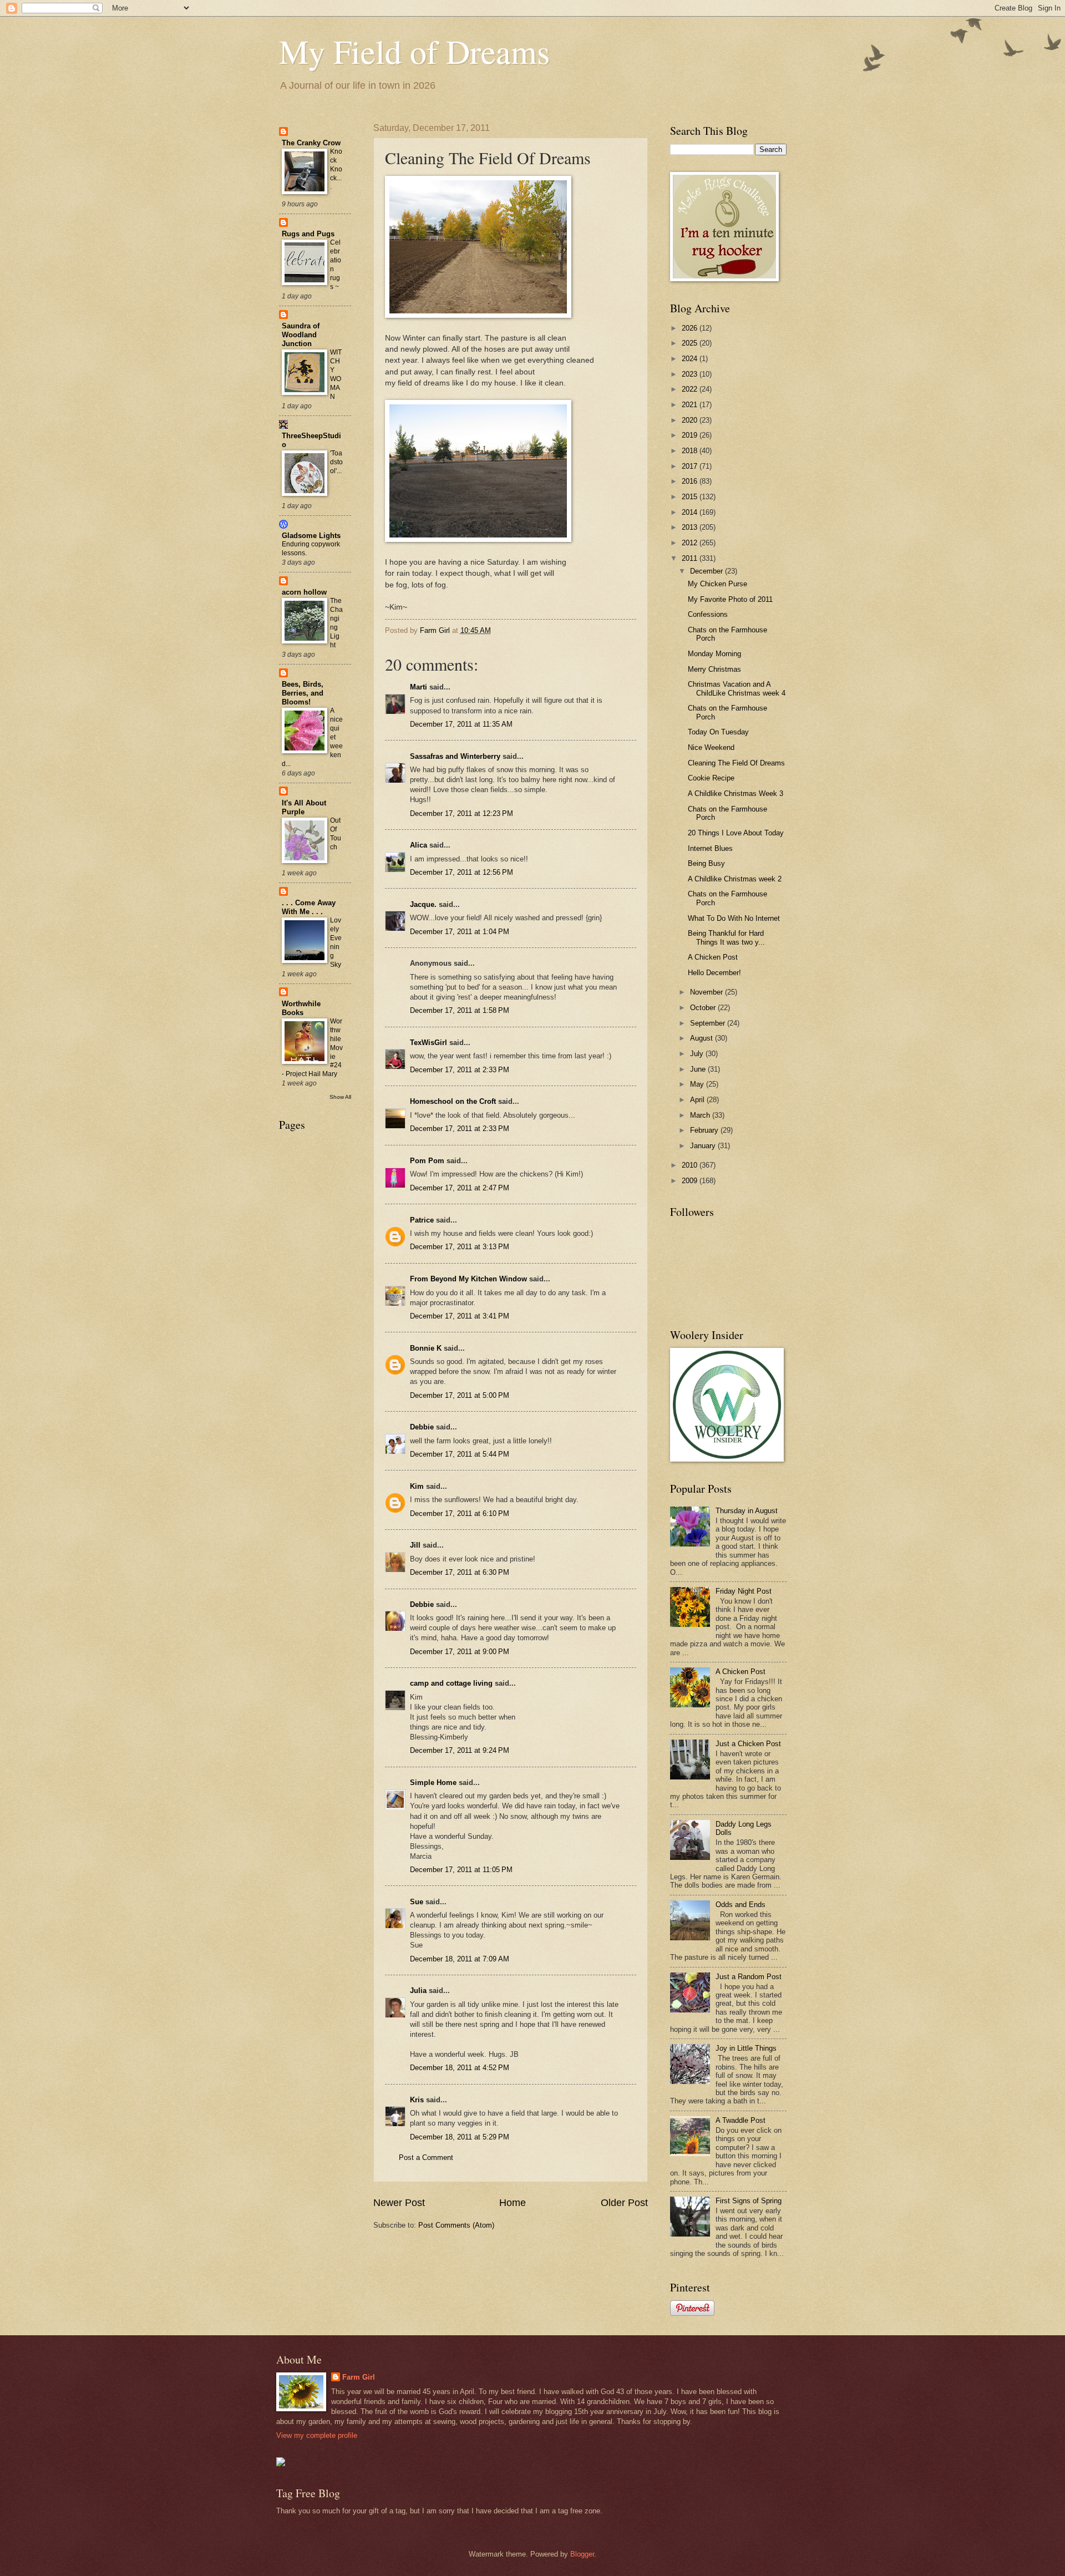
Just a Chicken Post (748, 1744)
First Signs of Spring (749, 2201)
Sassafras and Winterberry (455, 756)
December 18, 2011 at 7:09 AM (460, 1959)
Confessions (708, 614)
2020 (691, 420)
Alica (419, 845)
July (698, 1054)
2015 (691, 497)
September (709, 1023)
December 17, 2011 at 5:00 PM (460, 1395)
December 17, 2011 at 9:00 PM (460, 1652)
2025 (691, 343)
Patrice (422, 1220)
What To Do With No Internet (734, 918)
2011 (691, 558)
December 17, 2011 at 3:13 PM (460, 1247)
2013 (691, 527)
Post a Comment (426, 2157)
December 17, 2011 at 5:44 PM (460, 1454)
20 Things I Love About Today (736, 833)
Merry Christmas (714, 669)
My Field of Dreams (414, 51)
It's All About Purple (304, 807)
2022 (691, 389)
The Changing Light (336, 623)
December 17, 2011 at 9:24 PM (460, 1750)
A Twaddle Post (741, 2120)
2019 (691, 435)
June (699, 1069)
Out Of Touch (336, 834)
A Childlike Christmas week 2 (735, 879)
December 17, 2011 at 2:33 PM (460, 1070)
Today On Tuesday (718, 732)
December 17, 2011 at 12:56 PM (461, 872)
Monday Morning (714, 654)
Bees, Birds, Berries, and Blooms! (303, 693)
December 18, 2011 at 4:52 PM (460, 2068)
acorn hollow (304, 592)
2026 (691, 328)
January (704, 1146)
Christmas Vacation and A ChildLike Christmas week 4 (737, 688)
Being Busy (706, 863)
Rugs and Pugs (308, 234)
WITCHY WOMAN (336, 374)
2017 (691, 466)
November (708, 992)
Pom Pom (427, 1161)
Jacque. (423, 904)
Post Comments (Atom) (456, 2225)
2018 (691, 451)
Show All (340, 1097)
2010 (691, 1165)
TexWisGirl (428, 1043)
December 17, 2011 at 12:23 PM (461, 813)
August (703, 1038)
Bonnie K (426, 1348)
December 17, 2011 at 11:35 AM (461, 724)
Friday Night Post (744, 1591)
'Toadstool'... (336, 462)
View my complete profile (317, 2435)
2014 (691, 512)
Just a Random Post (749, 1977)
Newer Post (399, 2203)
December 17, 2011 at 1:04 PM (460, 932)
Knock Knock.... (336, 169)
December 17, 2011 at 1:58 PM (460, 1010)
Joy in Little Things (746, 2048)
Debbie (422, 1427)
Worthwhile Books (301, 1008)
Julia (418, 1991)
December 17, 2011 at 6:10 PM (460, 1513)
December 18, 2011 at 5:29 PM (460, 2137)
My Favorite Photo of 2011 (730, 599)
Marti (419, 687)
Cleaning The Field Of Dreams (736, 763)
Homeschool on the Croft (453, 1101)
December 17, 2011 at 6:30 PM (460, 1572)
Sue (417, 1902)
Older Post (624, 2203)
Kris (417, 2100)
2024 (691, 359)
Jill (415, 1545)
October (704, 1008)
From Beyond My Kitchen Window (468, 1279)
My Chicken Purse (717, 584)
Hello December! (714, 973)
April (698, 1100)
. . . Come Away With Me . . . (309, 907)
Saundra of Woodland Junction (301, 335)
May (698, 1084)
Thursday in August (747, 1511)
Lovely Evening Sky (336, 942)
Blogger (582, 2554)
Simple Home (433, 1783)
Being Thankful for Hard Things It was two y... (726, 937)
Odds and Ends (741, 1905)
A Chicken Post (713, 957)
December (708, 571)
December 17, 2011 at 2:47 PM (460, 1188)
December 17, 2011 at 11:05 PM (461, 1870)
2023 (691, 374)
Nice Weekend (711, 747)
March (701, 1115)
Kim (417, 1486)
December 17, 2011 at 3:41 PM (460, 1316)
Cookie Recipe (711, 778)
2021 (691, 405)
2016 (691, 481)
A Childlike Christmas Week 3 (736, 793)
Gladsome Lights (311, 536)
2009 (691, 1181)
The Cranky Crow (311, 143)
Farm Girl (359, 2377)
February (705, 1130)
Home (513, 2203)
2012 (691, 543)
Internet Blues (710, 848)
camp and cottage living (451, 1683)
